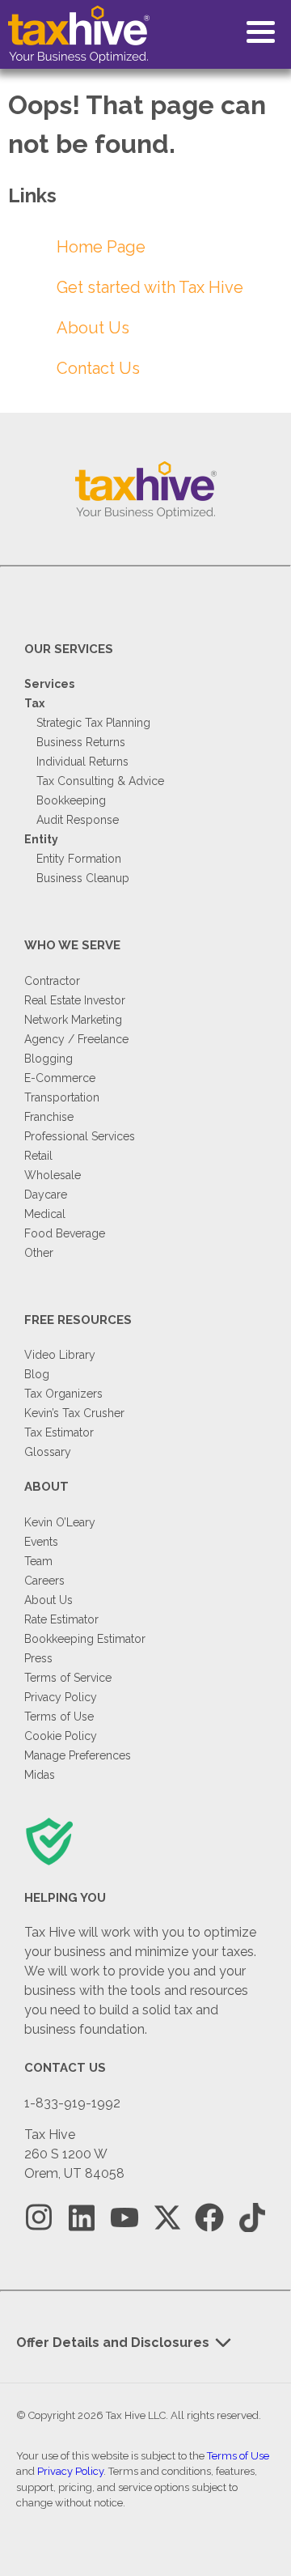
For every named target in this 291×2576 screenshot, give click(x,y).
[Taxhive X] (167, 2218)
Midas (40, 1775)
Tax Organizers (63, 1394)
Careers (44, 1581)
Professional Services (80, 1136)
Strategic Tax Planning (93, 723)
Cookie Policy (61, 1736)
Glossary (48, 1452)
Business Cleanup (83, 878)
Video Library (60, 1355)
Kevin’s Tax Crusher (74, 1413)
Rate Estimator (61, 1619)
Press (38, 1658)
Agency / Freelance (76, 1039)
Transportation (62, 1097)
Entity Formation (79, 859)
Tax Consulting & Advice (100, 781)
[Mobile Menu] (261, 32)
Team (38, 1561)
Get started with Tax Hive (150, 287)
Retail (38, 1156)
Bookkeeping (71, 800)
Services (49, 684)
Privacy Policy (61, 1697)
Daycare (46, 1195)
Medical (45, 1214)
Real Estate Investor (75, 1000)
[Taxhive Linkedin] (82, 2218)
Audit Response (78, 820)
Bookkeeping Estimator (85, 1639)
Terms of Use (59, 1717)
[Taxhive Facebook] (209, 2218)
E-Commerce (60, 1078)
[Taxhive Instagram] (39, 2218)
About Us (93, 328)
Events (41, 1542)
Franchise (49, 1117)
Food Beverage (65, 1233)
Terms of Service (68, 1678)
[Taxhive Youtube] (124, 2218)
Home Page (101, 247)
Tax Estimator (59, 1432)
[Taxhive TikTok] (252, 2218)
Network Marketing (73, 1020)
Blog (37, 1374)
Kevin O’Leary (60, 1522)
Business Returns (81, 742)
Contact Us (98, 368)
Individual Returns (82, 762)
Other (39, 1253)
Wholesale (53, 1175)
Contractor (52, 981)
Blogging (48, 1059)
